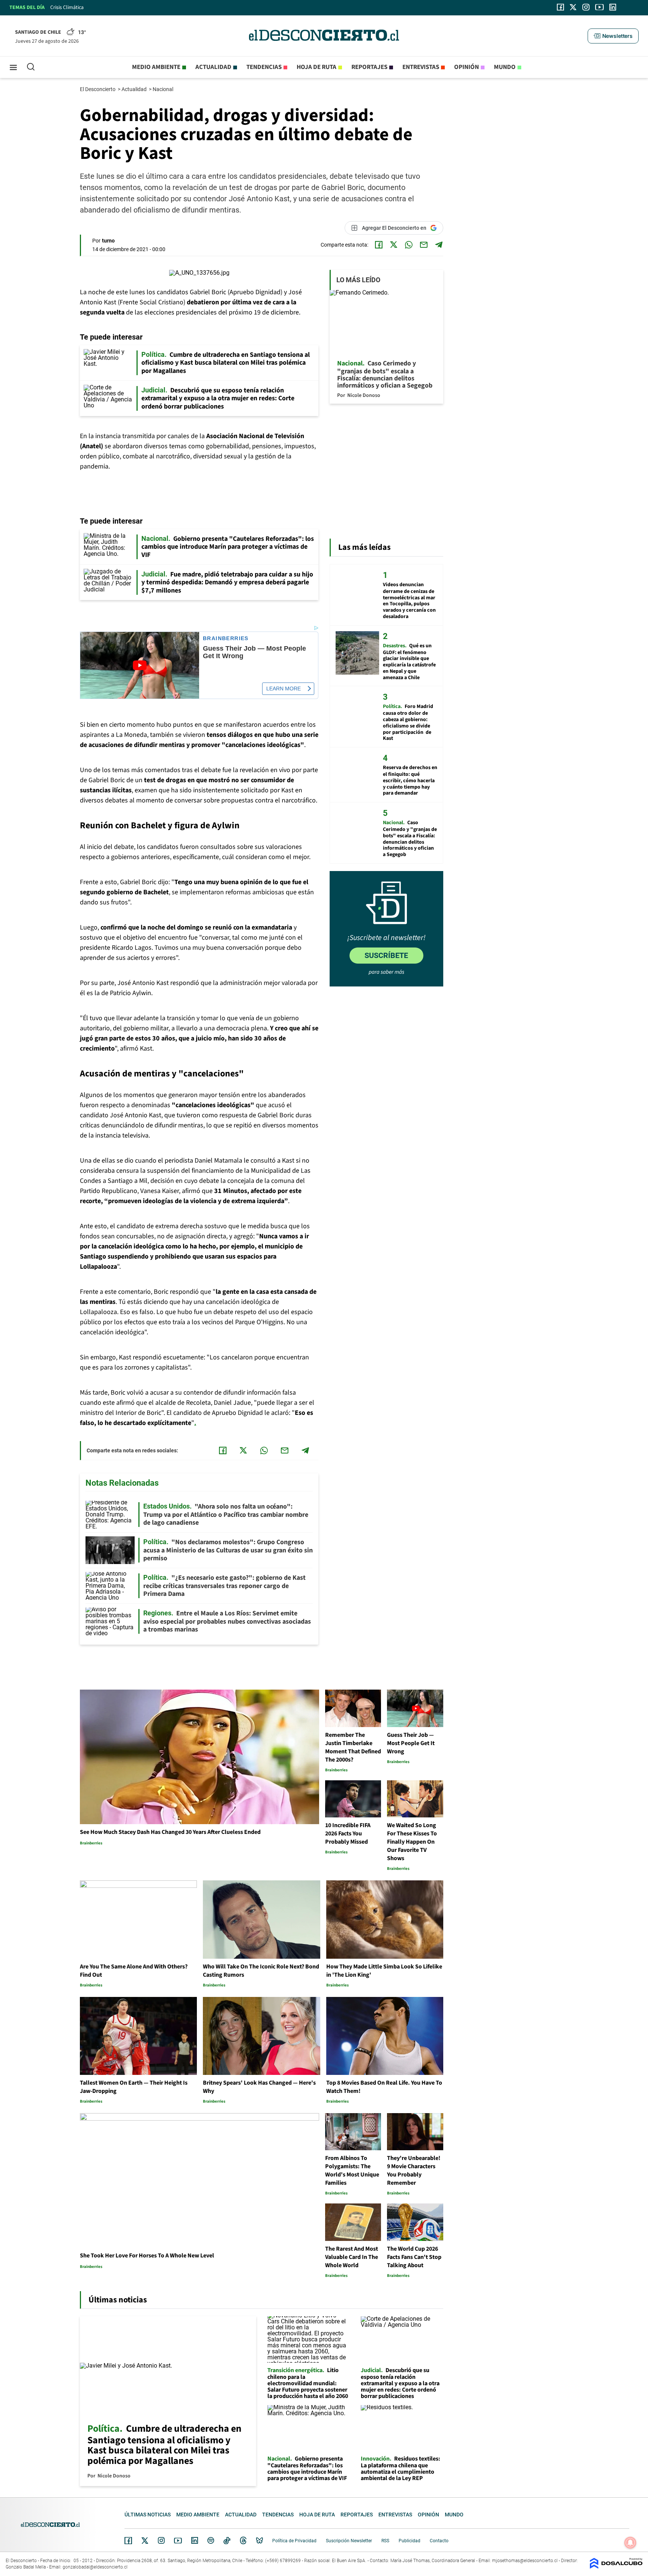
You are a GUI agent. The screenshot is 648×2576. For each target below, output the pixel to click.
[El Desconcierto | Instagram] (586, 7)
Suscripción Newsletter (349, 2541)
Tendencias (264, 67)
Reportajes (369, 67)
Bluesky (259, 2540)
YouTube (178, 2541)
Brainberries (226, 638)
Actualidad (213, 67)
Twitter (145, 2540)
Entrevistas (421, 67)
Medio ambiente (156, 67)
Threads (243, 2541)
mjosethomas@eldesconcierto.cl (525, 2561)
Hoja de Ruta (316, 67)
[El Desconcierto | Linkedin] (613, 7)
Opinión (466, 67)
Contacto (439, 2541)
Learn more (283, 689)
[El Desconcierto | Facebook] (560, 7)
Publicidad (409, 2541)
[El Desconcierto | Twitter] (573, 7)
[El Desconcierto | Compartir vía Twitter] (394, 245)
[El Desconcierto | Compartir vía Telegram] (439, 245)
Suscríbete (386, 955)
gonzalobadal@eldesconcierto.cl (95, 2567)
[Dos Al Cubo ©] (616, 2567)
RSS (385, 2541)
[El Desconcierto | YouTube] (599, 7)
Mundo (505, 67)
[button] (613, 36)
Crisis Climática (67, 7)
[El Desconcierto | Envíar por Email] (424, 245)
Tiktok (227, 2540)
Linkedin (195, 2540)
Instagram (161, 2540)
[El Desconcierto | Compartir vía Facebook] (379, 245)
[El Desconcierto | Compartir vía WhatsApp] (409, 245)
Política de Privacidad (294, 2541)
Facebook (128, 2540)
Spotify (211, 2540)
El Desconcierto (98, 89)
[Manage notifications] (630, 2543)
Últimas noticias (148, 2515)
